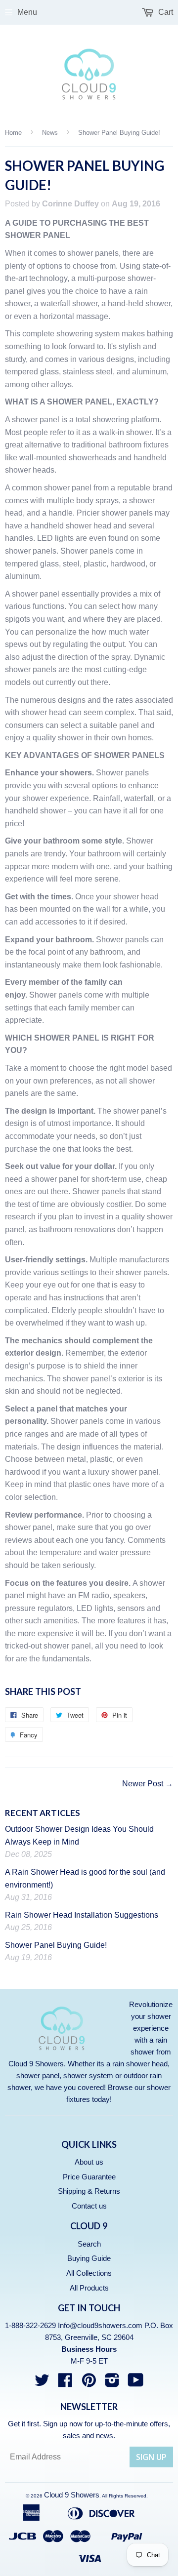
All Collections (89, 2273)
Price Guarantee (89, 2177)
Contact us (89, 2206)
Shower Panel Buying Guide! (56, 1945)
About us (89, 2162)
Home (13, 133)
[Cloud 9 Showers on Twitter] (42, 2383)
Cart (165, 12)
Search (89, 2244)
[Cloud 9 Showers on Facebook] (65, 2383)
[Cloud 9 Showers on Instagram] (112, 2383)
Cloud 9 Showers (72, 2495)
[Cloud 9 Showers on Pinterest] (89, 2383)
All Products (89, 2288)
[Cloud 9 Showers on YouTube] (136, 2383)
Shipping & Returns (89, 2191)
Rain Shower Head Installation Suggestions (82, 1915)
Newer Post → (148, 1784)
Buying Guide (89, 2258)
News (50, 133)
